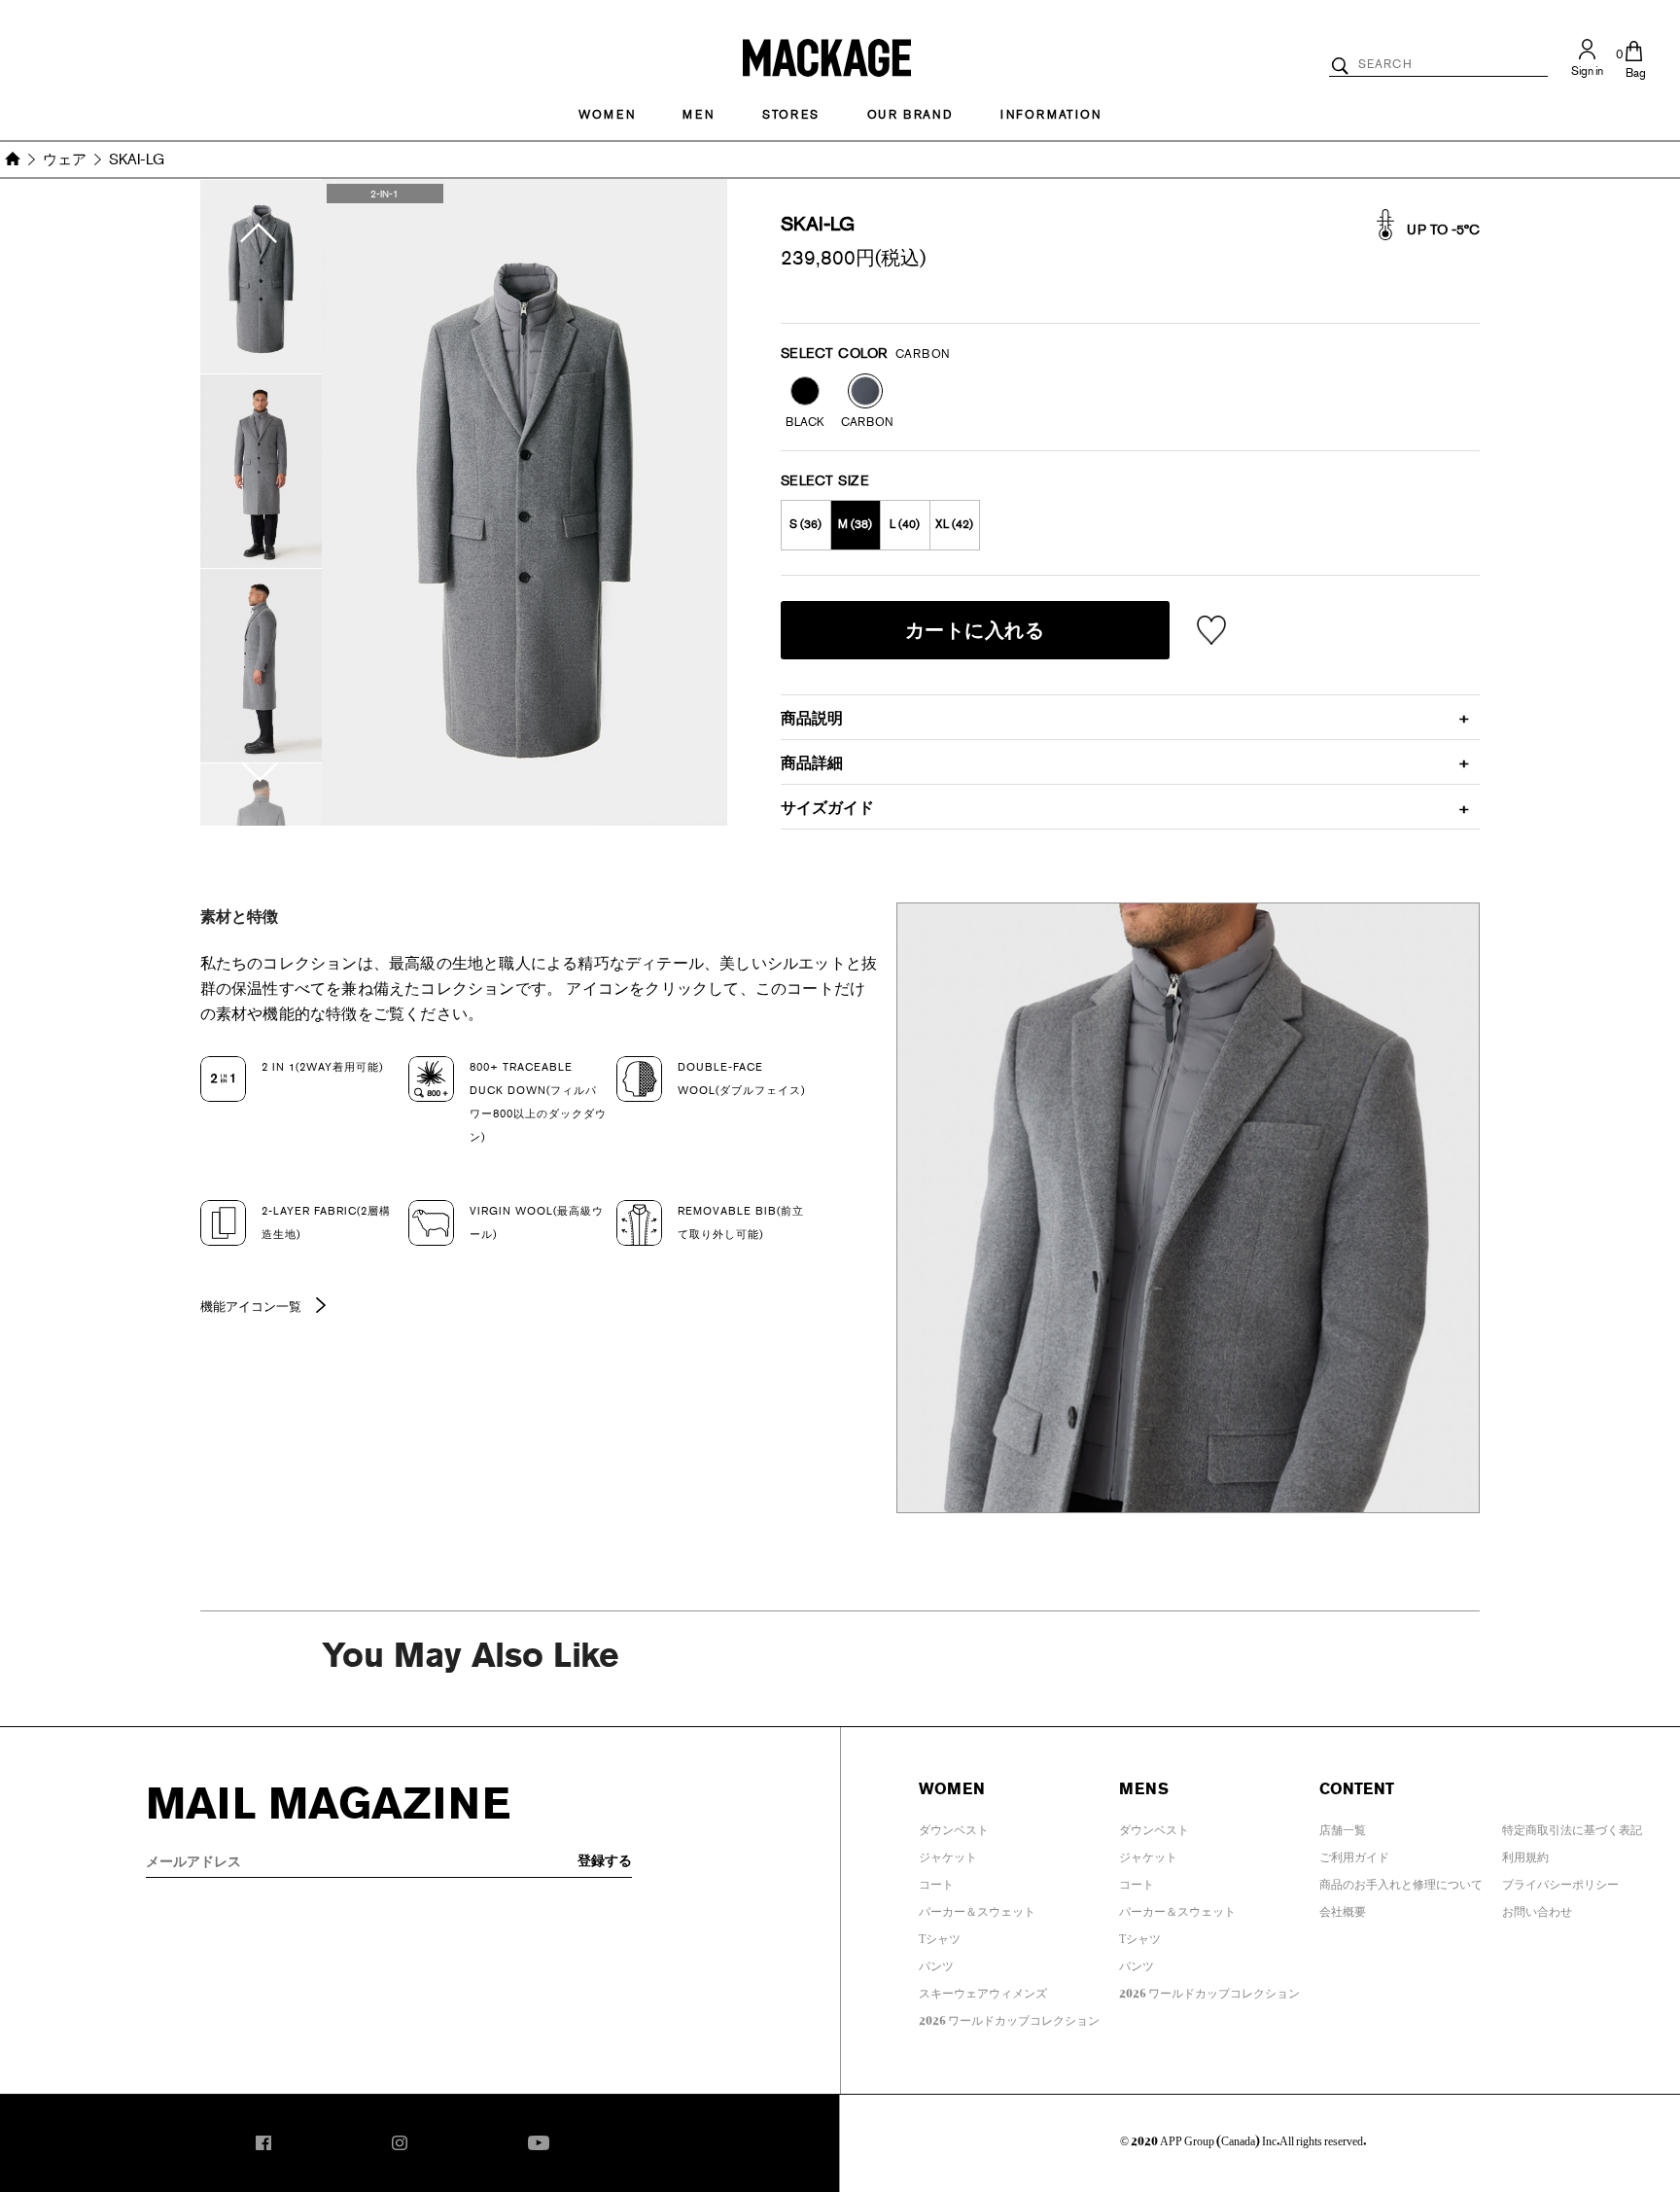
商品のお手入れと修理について (1401, 1881)
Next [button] (261, 794)
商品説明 (812, 718)
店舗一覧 (1343, 1826)
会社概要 (1343, 1908)
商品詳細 (812, 763)
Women (607, 115)
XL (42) (954, 524)
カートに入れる (975, 630)
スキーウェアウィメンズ (983, 1990)
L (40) (905, 524)
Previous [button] (261, 211)
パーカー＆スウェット (977, 1908)
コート (936, 1881)
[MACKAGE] (827, 55)
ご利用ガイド (1354, 1854)
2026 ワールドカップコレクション (1009, 2017)
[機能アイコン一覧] (315, 1308)
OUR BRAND (910, 115)
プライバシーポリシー (1560, 1881)
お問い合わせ (1537, 1908)
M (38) (855, 524)
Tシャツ (940, 1935)
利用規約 (1525, 1854)
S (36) (805, 524)
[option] (261, 277)
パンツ (936, 1962)
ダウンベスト (954, 1826)
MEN (698, 115)
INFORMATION (1051, 115)
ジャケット (948, 1854)
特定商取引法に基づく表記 (1572, 1826)
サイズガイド (827, 808)
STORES (791, 115)
